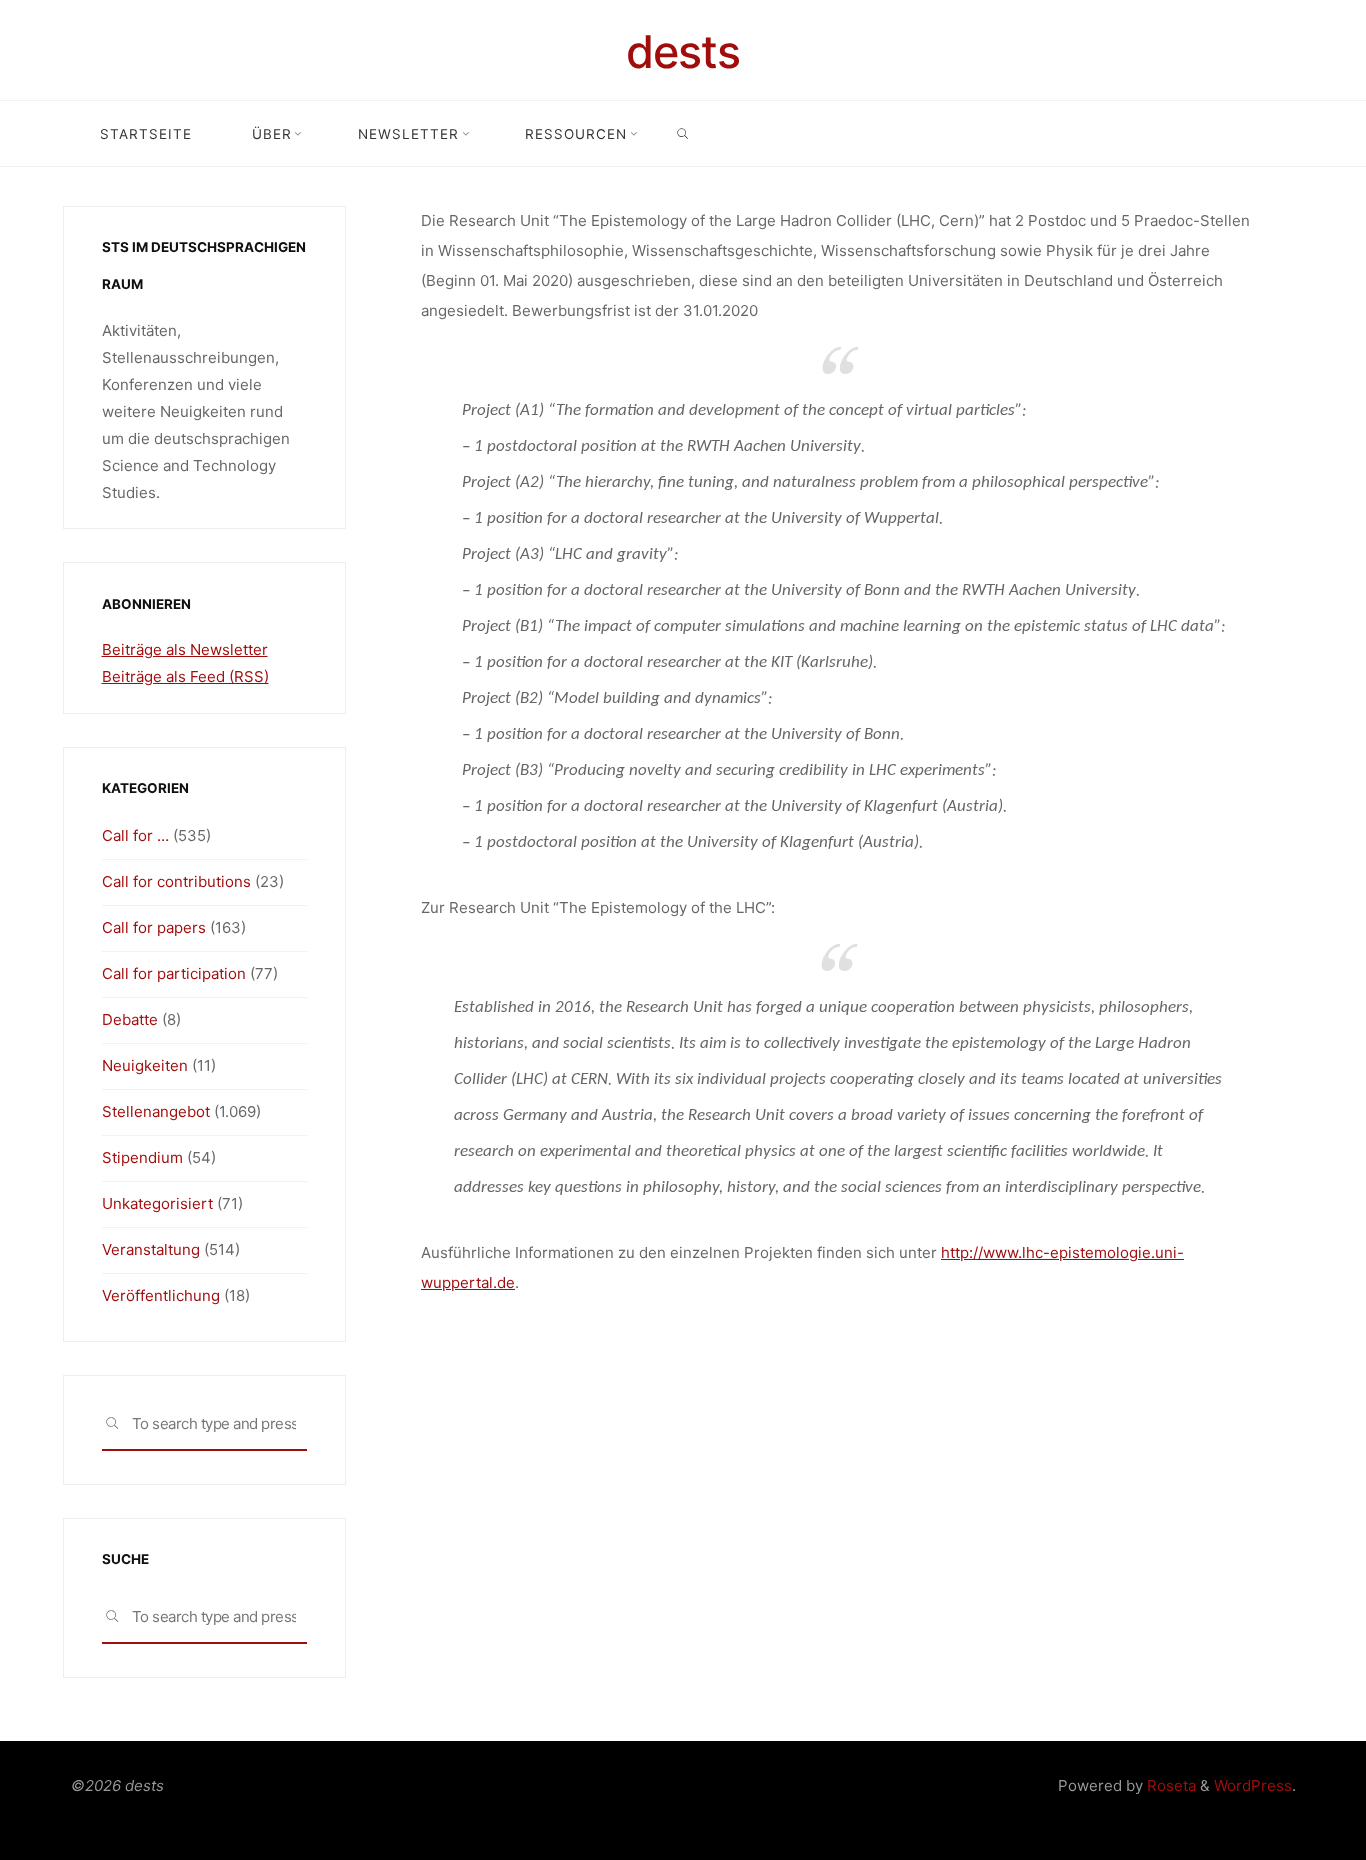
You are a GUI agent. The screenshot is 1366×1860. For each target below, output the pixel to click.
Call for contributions (176, 881)
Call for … (135, 835)
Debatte (130, 1019)
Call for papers (154, 927)
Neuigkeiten (145, 1065)
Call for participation (174, 973)
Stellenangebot (156, 1111)
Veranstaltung (151, 1249)
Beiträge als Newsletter (185, 649)
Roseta (1169, 1785)
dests (683, 51)
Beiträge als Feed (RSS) (185, 676)
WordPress (1253, 1785)
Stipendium (142, 1157)
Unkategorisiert (157, 1203)
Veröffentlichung (161, 1295)
